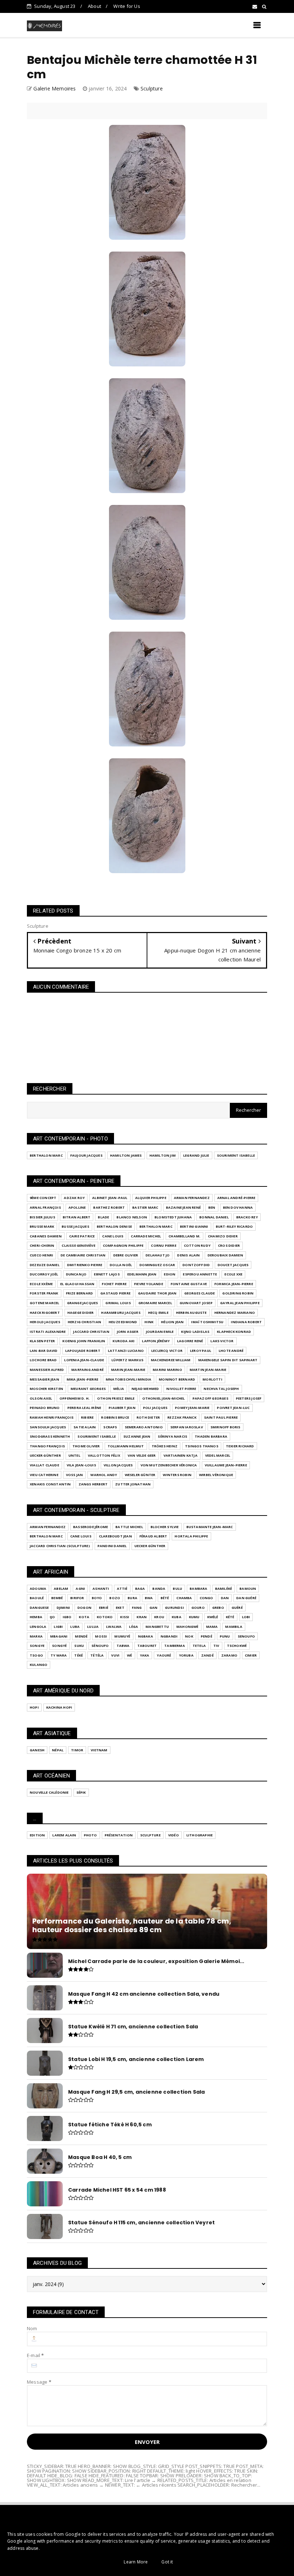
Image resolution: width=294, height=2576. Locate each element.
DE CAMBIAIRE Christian (83, 1255)
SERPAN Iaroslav (187, 1427)
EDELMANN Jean (142, 1274)
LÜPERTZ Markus (127, 1360)
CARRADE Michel (146, 1236)
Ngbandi (169, 1636)
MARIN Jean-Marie (128, 1370)
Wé (129, 1655)
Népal (58, 1750)
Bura (132, 1598)
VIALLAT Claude (44, 1465)
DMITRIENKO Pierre (85, 1265)
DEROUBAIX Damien (225, 1255)
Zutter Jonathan (133, 1484)
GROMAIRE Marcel (155, 1303)
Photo (91, 1835)
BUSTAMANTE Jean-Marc (210, 1527)
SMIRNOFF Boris (226, 1427)
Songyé (59, 1646)
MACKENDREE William (171, 1360)
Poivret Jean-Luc (233, 1408)
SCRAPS (110, 1427)
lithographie (200, 1835)
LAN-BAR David (44, 1351)
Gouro (198, 1608)
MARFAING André (87, 1370)
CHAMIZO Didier (223, 1236)
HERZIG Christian (84, 1322)
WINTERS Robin (177, 1475)
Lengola (38, 1627)
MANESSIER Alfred (47, 1370)
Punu (225, 1636)
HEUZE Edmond (123, 1322)
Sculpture (152, 88)
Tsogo (36, 1655)
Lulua (93, 1627)
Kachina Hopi (59, 1707)
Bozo (115, 1598)
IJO (53, 1617)
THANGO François (47, 1446)
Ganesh (37, 1750)
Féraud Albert (153, 1536)
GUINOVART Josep (196, 1303)
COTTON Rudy (197, 1245)
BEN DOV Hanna (238, 1207)
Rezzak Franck (182, 1417)
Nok (189, 1636)
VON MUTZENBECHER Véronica (169, 1465)
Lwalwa (114, 1627)
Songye (37, 1646)
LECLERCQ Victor (167, 1351)
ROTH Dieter (148, 1417)
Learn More (136, 2562)
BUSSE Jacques (75, 1226)
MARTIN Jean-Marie (208, 1370)
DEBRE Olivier (126, 1255)
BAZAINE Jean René (183, 1207)
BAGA (140, 1589)
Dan (225, 1598)
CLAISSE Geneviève (78, 1245)
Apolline (77, 1207)
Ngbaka (146, 1636)
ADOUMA (38, 1589)
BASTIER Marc (145, 1207)
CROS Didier (229, 1245)
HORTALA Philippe (191, 1536)
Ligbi (58, 1627)
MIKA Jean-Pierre (82, 1379)
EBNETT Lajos (107, 1274)
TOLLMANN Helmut (126, 1446)
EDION (170, 1274)
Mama (212, 1627)
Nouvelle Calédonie (49, 1792)
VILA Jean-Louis (81, 1465)
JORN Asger (128, 1332)
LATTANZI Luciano (126, 1351)
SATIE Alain (85, 1427)
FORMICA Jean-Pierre (234, 1284)
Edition (37, 1835)
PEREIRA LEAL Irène (84, 1408)
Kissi (125, 1617)
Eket (120, 1608)
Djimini (63, 1608)
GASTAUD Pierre (115, 1293)
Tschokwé (237, 1646)
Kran (142, 1617)
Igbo (67, 1617)
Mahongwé (188, 1627)
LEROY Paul (201, 1351)
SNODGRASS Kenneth (50, 1436)
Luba (75, 1627)
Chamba (184, 1598)
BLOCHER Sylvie (165, 1527)
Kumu (194, 1617)
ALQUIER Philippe (151, 1198)
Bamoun (248, 1589)
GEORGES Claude (200, 1293)
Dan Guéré (246, 1598)
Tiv (216, 1646)
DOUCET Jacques (233, 1265)
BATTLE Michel (129, 1527)
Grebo (218, 1608)
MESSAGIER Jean (44, 1379)
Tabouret (147, 1646)
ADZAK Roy (74, 1198)
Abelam (61, 1589)
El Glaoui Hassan (77, 1284)
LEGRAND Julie (196, 1155)
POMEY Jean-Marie (192, 1408)
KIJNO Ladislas (195, 1332)
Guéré (237, 1608)
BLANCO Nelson (132, 1217)
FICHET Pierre (114, 1284)
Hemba (36, 1617)
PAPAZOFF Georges (210, 1398)
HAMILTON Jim (163, 1155)
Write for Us (127, 6)
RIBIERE (87, 1417)
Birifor (77, 1598)
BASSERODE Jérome (91, 1527)
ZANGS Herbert (93, 1484)
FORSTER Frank (44, 1293)
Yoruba (186, 1655)
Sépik (81, 1792)
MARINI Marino (167, 1370)
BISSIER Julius (42, 1217)
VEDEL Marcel (218, 1455)
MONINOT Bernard (177, 1379)
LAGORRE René (190, 1341)
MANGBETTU (157, 1627)
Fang (137, 1608)
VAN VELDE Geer (142, 1455)
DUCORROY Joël (44, 1274)
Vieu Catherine (44, 1475)
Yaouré (164, 1655)
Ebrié (104, 1608)
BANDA (159, 1589)
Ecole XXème (41, 1284)
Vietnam (99, 1750)
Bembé (57, 1598)
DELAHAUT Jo (158, 1255)
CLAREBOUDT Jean (115, 1536)
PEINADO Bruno (45, 1408)
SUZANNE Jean (137, 1436)
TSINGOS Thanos (202, 1446)
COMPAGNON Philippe (123, 1245)
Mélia (119, 1389)
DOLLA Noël (121, 1265)
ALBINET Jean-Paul (110, 1198)
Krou (159, 1617)
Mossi (101, 1636)
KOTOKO (105, 1617)
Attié (122, 1589)
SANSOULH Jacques (48, 1427)
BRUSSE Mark (42, 1226)
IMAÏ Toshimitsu (207, 1322)
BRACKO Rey (247, 1217)
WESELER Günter (140, 1475)
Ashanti (101, 1589)
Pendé (207, 1636)
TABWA (123, 1646)
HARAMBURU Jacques (121, 1313)
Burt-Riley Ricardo (234, 1226)
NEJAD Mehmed (145, 1389)
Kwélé (213, 1617)
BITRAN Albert (77, 1217)
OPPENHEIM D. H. (75, 1398)
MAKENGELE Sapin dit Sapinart (228, 1360)
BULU (177, 1589)
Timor (77, 1750)
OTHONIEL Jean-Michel (164, 1398)
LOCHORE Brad (43, 1360)
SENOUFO (246, 1636)
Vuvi (115, 1655)
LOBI (246, 1617)
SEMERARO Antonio (144, 1427)
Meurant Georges (88, 1389)
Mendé (81, 1636)
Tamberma (175, 1646)
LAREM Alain (64, 1835)
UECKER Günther (45, 1455)
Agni (80, 1589)
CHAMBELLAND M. (184, 1236)
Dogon (84, 1608)
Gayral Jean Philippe (240, 1303)
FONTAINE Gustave (189, 1284)
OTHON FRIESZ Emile (116, 1398)
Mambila (234, 1627)
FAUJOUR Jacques (86, 1155)
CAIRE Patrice (82, 1236)
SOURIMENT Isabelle (236, 1155)
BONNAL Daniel (214, 1217)
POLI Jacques (155, 1408)
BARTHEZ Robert (109, 1207)
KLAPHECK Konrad (234, 1332)
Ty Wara (59, 1655)
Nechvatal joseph (221, 1389)
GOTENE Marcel (45, 1303)
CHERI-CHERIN (42, 1245)
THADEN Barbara (211, 1436)
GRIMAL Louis (118, 1303)
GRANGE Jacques (83, 1303)
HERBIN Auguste (191, 1313)
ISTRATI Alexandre (48, 1332)
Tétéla (97, 1655)
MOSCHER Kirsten (46, 1389)
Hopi (34, 1707)
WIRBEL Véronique (216, 1475)
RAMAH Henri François (52, 1417)
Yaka (145, 1655)
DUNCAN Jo (76, 1274)
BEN (212, 1207)
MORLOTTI (212, 1379)
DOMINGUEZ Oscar (157, 1265)
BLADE (103, 1217)
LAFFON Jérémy (156, 1341)
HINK (149, 1322)
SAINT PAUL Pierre (221, 1417)
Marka (36, 1636)
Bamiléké (224, 1589)
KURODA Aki (124, 1341)
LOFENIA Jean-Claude (84, 1360)
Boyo (97, 1598)
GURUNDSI (174, 1608)
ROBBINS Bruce (115, 1417)
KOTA (84, 1617)
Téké (79, 1655)
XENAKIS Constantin (50, 1484)
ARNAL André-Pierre (236, 1198)
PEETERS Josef (249, 1398)
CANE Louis (113, 1236)
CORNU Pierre (163, 1245)
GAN (154, 1608)
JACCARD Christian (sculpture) (60, 1546)
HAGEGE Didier (81, 1313)
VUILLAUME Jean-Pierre (226, 1465)
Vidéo (174, 1835)
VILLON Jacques (118, 1465)
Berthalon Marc (46, 1155)
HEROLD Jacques (45, 1322)
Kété (230, 1617)
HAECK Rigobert (45, 1313)
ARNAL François (45, 1207)
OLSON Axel (41, 1398)
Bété (165, 1598)
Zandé (207, 1655)
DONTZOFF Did (196, 1265)
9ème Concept (43, 1198)
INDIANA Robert (246, 1322)
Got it (167, 2562)
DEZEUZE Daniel (45, 1265)
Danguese (39, 1608)
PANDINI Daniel (112, 1546)
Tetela (199, 1646)
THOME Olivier (86, 1446)
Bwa (149, 1598)
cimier (251, 1655)
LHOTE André (231, 1351)
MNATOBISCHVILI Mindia (129, 1379)
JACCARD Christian (91, 1332)
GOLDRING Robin (238, 1293)
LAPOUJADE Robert (83, 1351)
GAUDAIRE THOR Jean (157, 1293)
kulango (39, 1665)
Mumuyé (122, 1636)
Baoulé (37, 1598)
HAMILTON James (126, 1155)
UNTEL (74, 1455)
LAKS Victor (222, 1341)
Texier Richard (240, 1446)
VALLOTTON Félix (104, 1455)
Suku (79, 1646)
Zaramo (229, 1655)
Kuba (177, 1617)
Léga (134, 1627)
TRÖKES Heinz (165, 1446)
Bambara (198, 1589)
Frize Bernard (80, 1293)
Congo (207, 1598)
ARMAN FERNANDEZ (192, 1198)
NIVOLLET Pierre (181, 1389)
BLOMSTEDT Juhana (173, 1217)
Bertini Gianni (194, 1226)
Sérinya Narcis (172, 1436)
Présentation (119, 1835)
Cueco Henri (41, 1255)
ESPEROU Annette (200, 1274)
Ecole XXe (233, 1274)
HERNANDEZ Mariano (235, 1313)
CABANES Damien (46, 1236)
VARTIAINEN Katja (181, 1455)
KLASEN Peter (42, 1341)
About (94, 6)
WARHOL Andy (104, 1475)
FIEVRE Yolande (149, 1284)
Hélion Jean (172, 1322)
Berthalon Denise (114, 1226)
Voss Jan (75, 1475)
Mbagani (59, 1636)
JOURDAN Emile (160, 1332)
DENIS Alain (188, 1255)
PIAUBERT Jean (122, 1408)
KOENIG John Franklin (84, 1341)
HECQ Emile (158, 1313)
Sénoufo (100, 1646)
